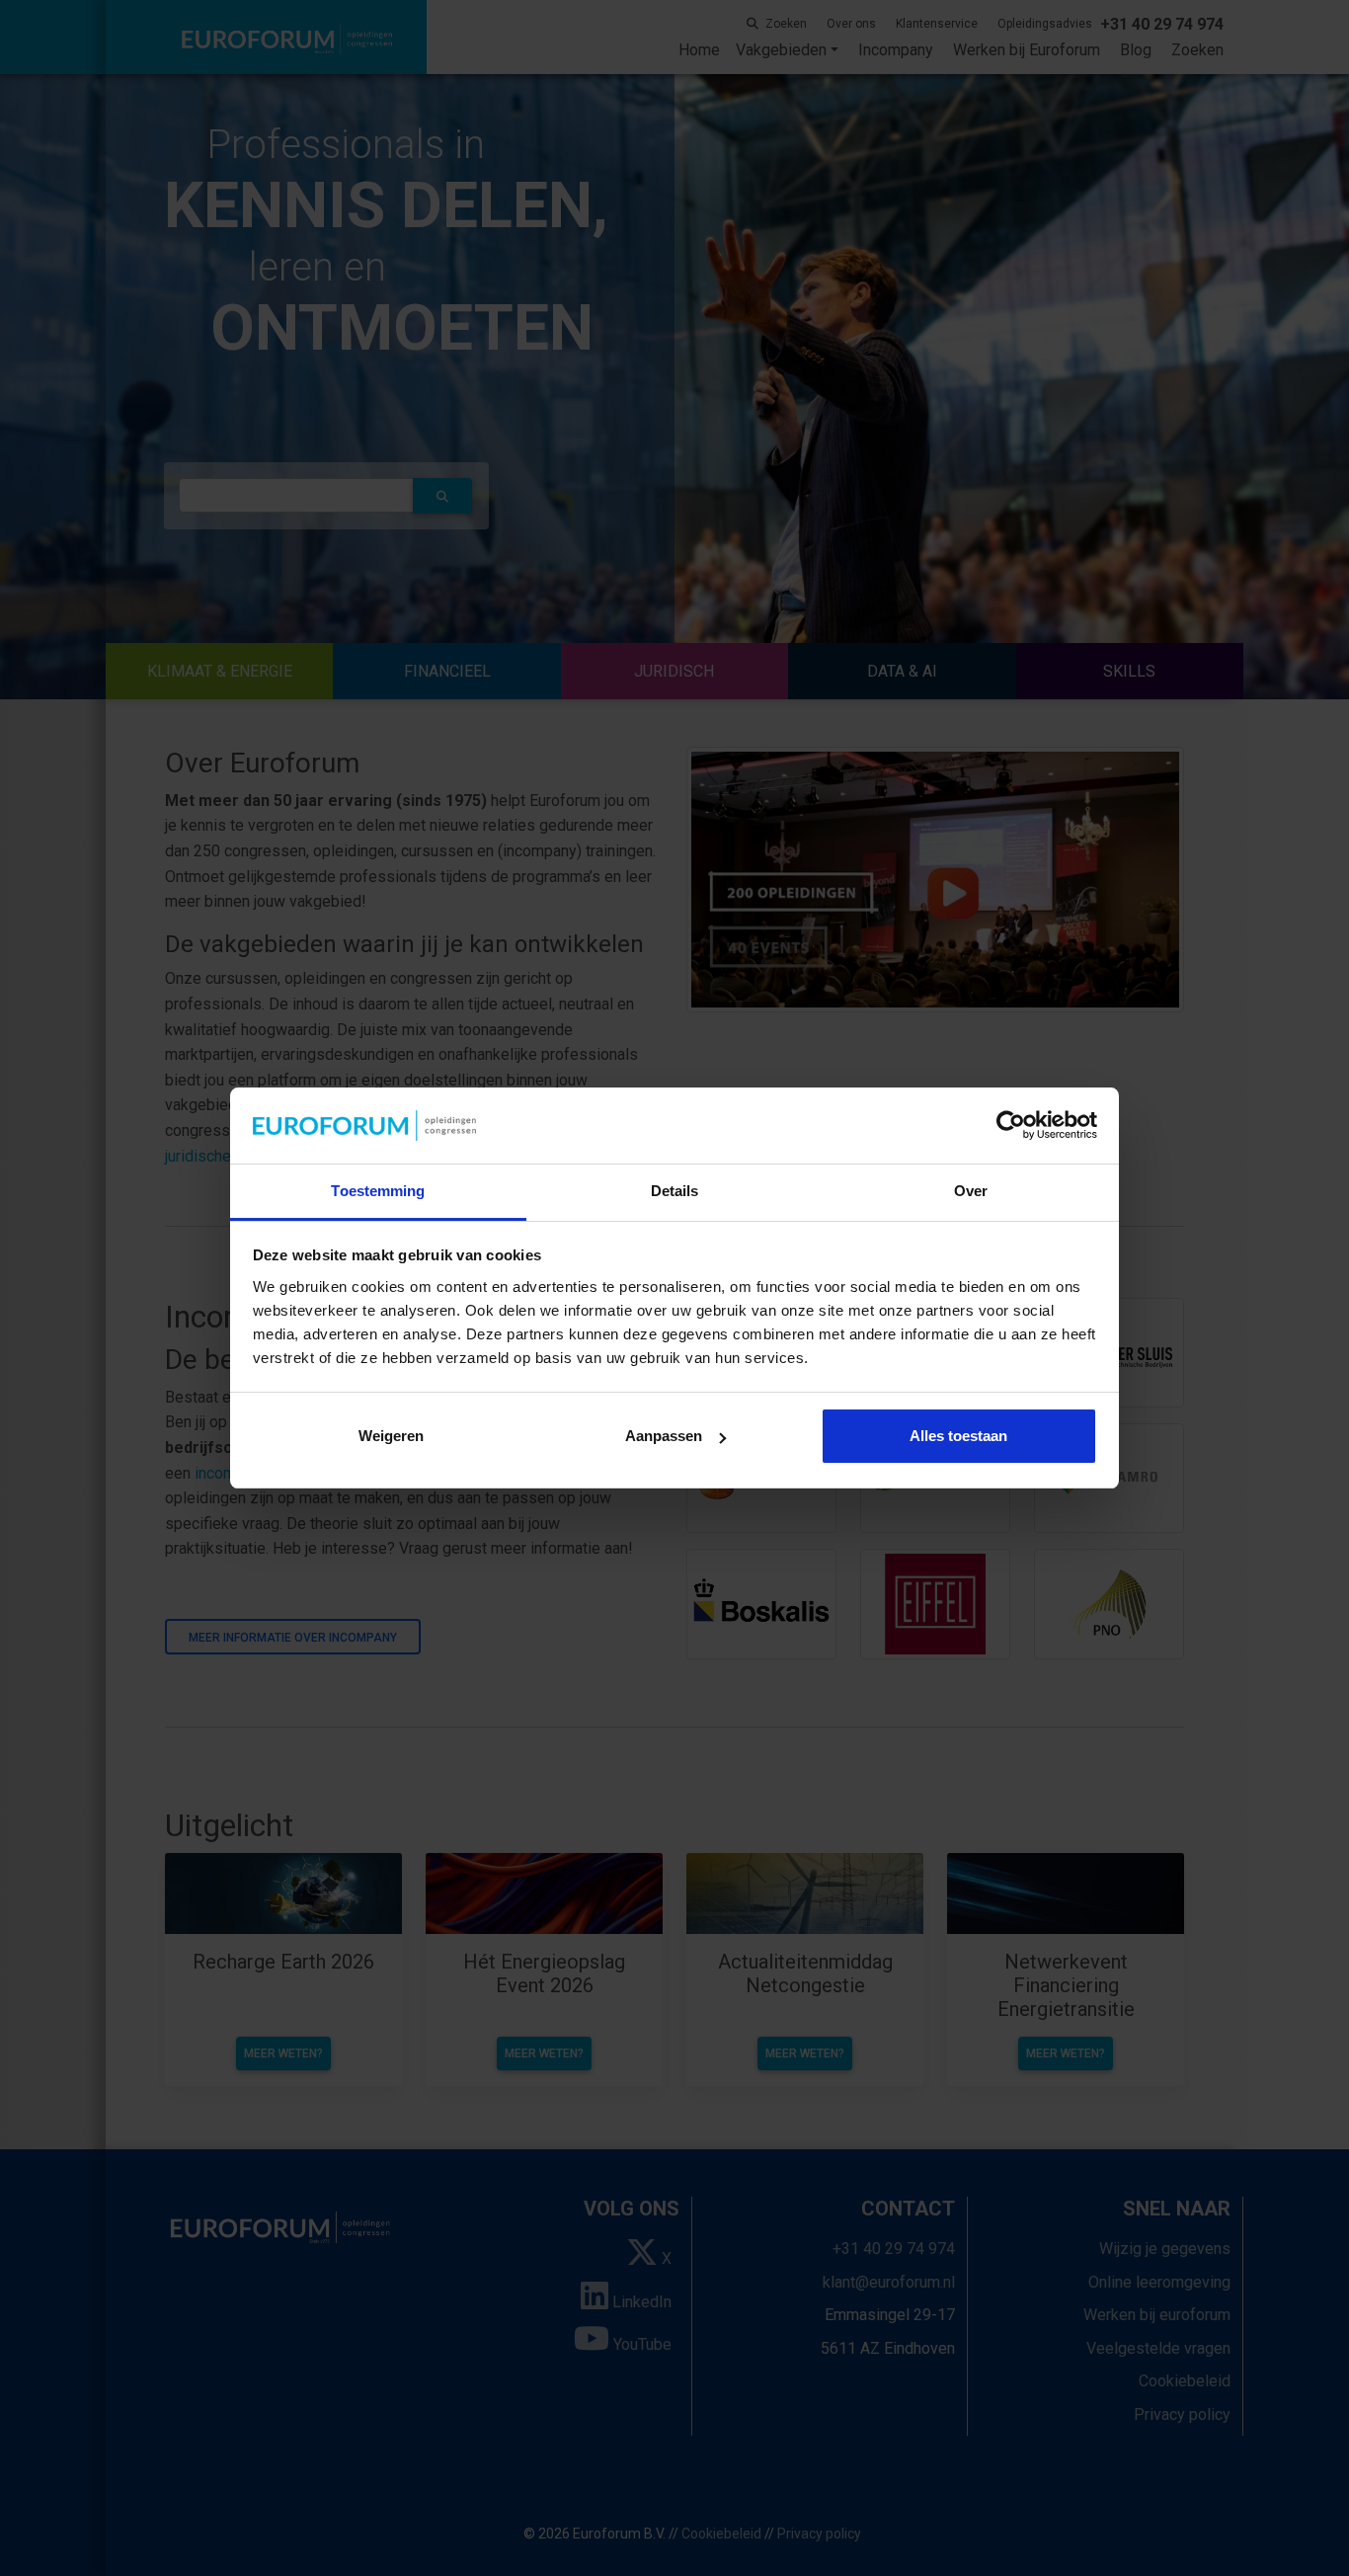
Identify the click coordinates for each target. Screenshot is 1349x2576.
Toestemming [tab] (378, 1191)
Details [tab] (675, 1191)
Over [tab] (971, 1191)
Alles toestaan (958, 1436)
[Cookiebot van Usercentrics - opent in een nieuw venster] (1011, 1126)
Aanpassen (664, 1436)
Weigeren (391, 1436)
